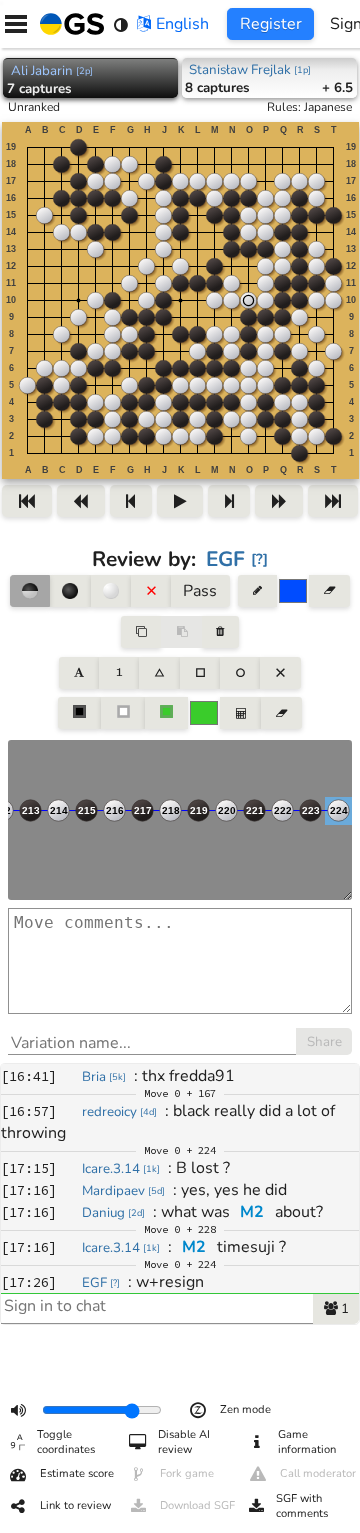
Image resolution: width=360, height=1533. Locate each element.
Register (271, 24)
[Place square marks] (200, 673)
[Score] (240, 713)
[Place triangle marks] (159, 673)
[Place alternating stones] (30, 591)
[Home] (68, 24)
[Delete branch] (220, 632)
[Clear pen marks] (329, 591)
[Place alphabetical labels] (78, 673)
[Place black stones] (70, 591)
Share (324, 1042)
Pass (200, 591)
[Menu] (16, 24)
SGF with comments (302, 1506)
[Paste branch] (181, 632)
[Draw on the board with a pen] (257, 591)
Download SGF (197, 1505)
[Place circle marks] (240, 673)
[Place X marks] (280, 673)
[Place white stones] (111, 591)
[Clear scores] (281, 713)
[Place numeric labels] (119, 673)
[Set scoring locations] (80, 713)
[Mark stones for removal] (151, 591)
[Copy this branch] (141, 632)
